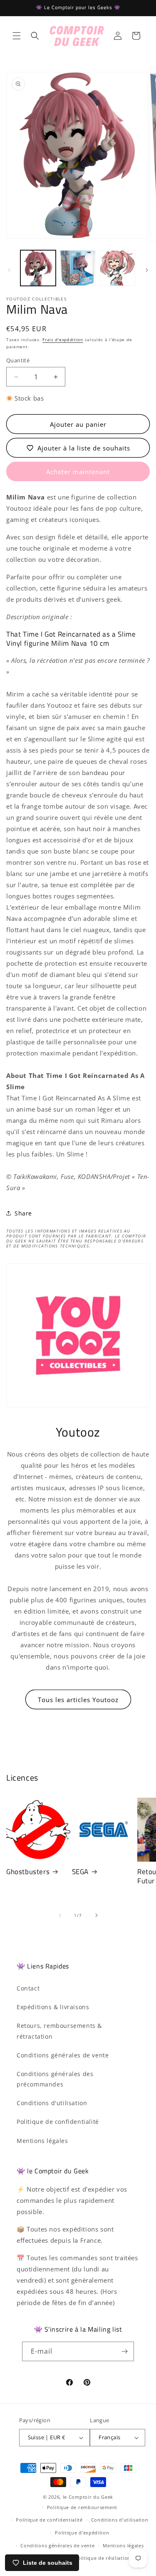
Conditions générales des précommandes (55, 2079)
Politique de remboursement (82, 2507)
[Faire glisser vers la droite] (147, 270)
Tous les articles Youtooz (78, 1700)
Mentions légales (42, 2141)
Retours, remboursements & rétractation (59, 2031)
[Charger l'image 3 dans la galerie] (118, 268)
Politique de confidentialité (58, 2122)
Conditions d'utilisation (52, 2103)
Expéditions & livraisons (53, 2007)
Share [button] (23, 1213)
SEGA (80, 1872)
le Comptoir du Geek (88, 2497)
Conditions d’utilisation (120, 2520)
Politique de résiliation (103, 2558)
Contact (28, 1988)
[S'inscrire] (124, 2351)
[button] (17, 36)
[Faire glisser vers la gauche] (9, 270)
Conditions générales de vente (63, 2055)
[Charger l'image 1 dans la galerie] (38, 268)
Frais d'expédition (63, 340)
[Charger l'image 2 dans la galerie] (78, 268)
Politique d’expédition (82, 2533)
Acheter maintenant (78, 472)
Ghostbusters (28, 1872)
